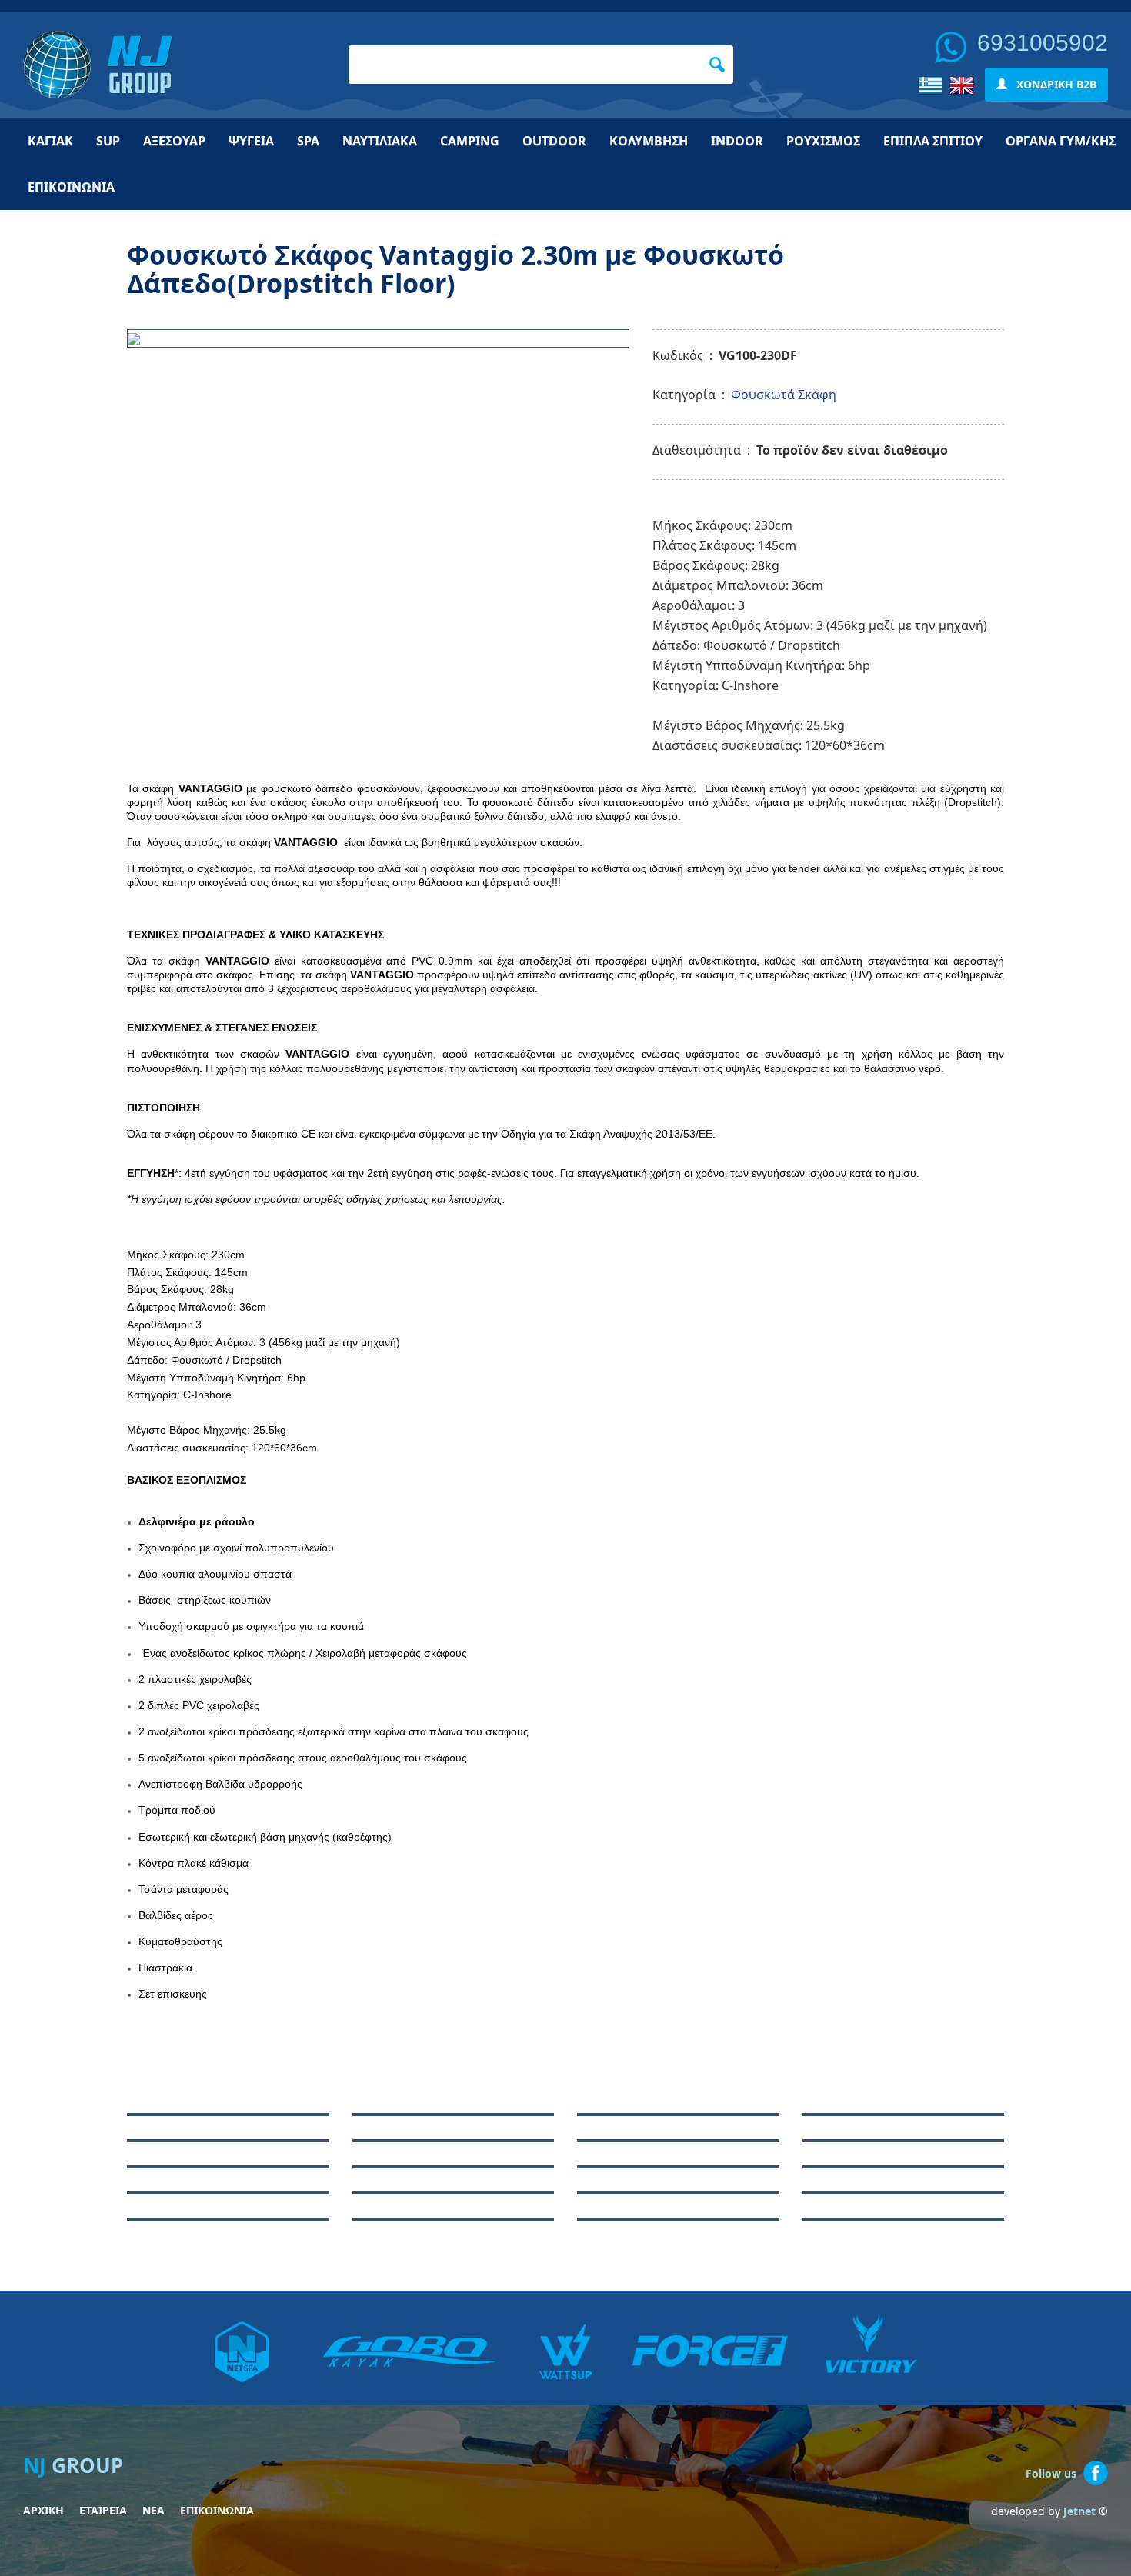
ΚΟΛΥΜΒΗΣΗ (649, 141)
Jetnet (1079, 2511)
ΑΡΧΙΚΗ (43, 2510)
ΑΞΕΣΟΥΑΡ (174, 141)
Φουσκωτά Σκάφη (784, 395)
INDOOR (737, 141)
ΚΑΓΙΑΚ (50, 141)
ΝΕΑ (153, 2510)
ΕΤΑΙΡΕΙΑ (103, 2510)
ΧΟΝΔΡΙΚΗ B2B (1052, 84)
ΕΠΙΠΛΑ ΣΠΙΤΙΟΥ (933, 141)
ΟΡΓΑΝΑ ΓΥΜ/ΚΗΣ (1061, 141)
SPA (308, 141)
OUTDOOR (554, 141)
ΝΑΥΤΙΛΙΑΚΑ (380, 141)
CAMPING (470, 141)
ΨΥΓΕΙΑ (251, 141)
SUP (108, 141)
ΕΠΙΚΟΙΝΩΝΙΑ (71, 187)
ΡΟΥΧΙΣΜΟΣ (823, 141)
